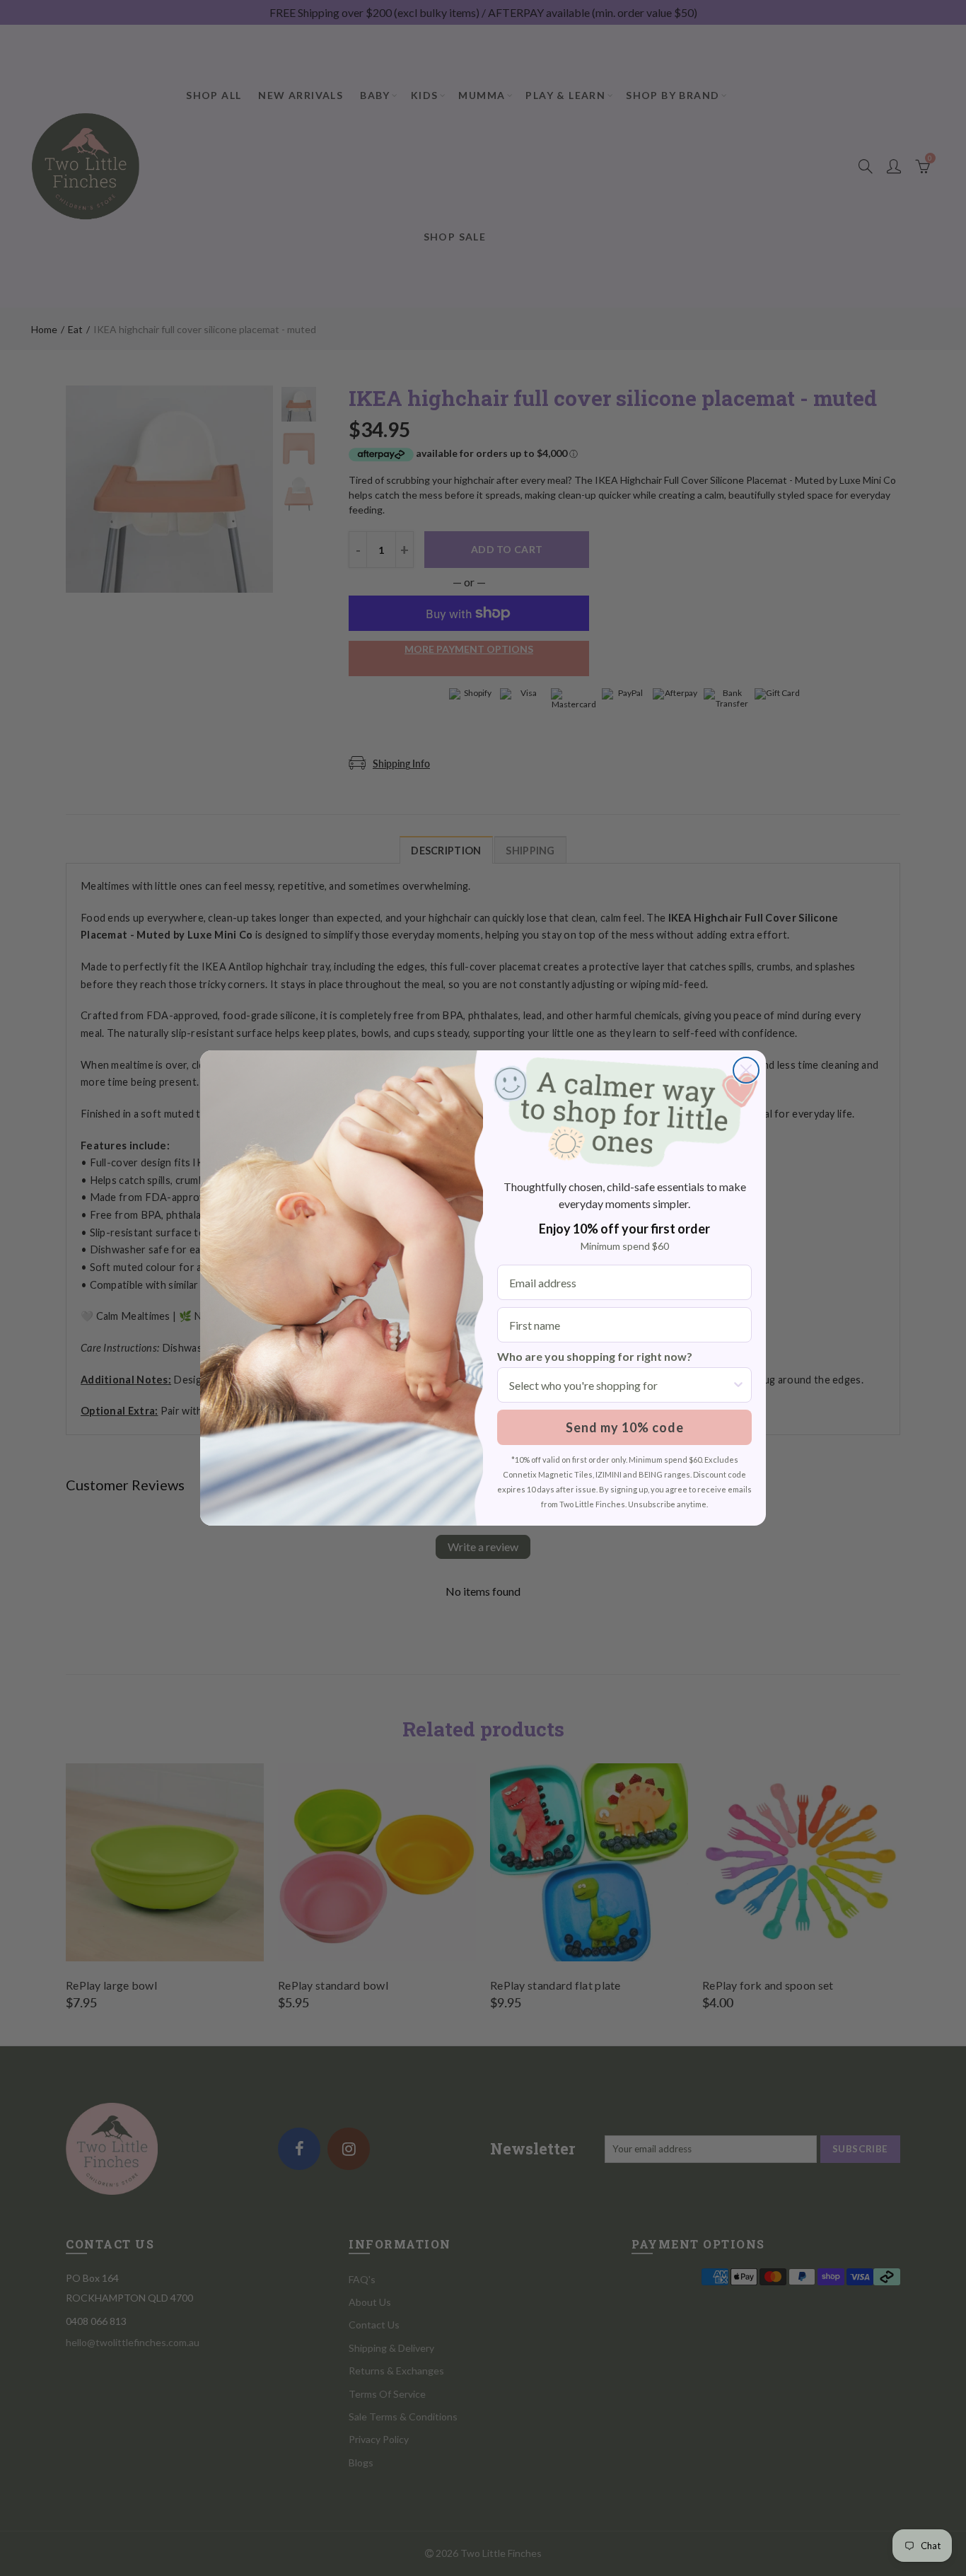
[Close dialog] (746, 1070)
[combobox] (620, 1385)
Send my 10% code (625, 1427)
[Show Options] (738, 1385)
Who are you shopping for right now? (595, 1356)
